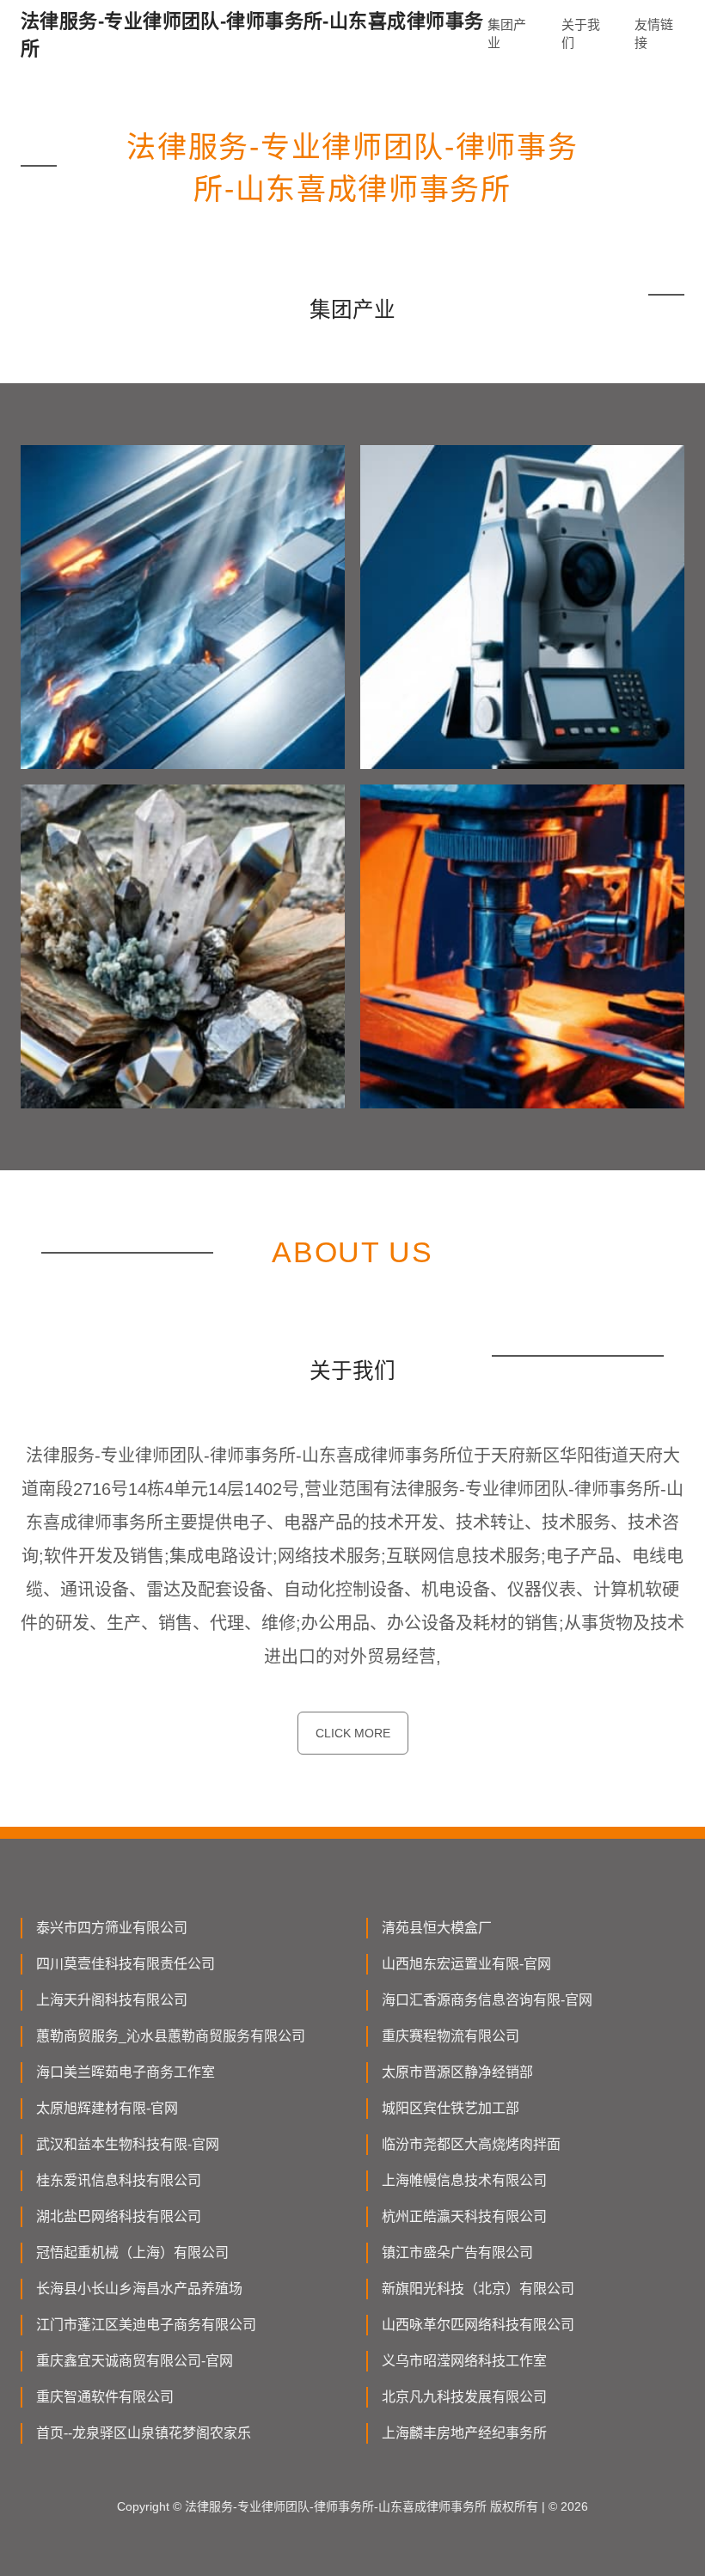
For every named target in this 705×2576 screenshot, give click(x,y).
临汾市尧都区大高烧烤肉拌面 (471, 2144)
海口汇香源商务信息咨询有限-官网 (487, 2000)
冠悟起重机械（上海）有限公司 (132, 2252)
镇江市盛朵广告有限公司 (457, 2252)
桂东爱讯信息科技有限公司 (119, 2180)
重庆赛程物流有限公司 (451, 2036)
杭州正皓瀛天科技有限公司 (464, 2216)
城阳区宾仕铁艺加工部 (451, 2108)
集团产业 (507, 34)
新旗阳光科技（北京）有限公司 (478, 2289)
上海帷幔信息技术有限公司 (464, 2180)
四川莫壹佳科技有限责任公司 (126, 1964)
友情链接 (654, 34)
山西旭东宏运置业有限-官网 (466, 1964)
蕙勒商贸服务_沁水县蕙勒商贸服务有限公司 (171, 2036)
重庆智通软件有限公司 (105, 2397)
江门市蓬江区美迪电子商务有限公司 (146, 2325)
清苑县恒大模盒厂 (437, 1928)
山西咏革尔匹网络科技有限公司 (478, 2325)
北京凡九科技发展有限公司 (464, 2397)
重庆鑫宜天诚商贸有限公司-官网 (135, 2361)
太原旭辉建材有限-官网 (107, 2108)
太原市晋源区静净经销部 (457, 2072)
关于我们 (581, 34)
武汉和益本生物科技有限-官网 (128, 2144)
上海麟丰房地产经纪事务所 (464, 2433)
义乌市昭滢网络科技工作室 (464, 2361)
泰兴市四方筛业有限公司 (112, 1928)
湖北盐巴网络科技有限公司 (119, 2216)
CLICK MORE (353, 1733)
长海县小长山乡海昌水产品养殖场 (139, 2289)
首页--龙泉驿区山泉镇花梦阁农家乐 (144, 2433)
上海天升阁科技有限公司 (112, 2000)
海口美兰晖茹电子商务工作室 (126, 2072)
